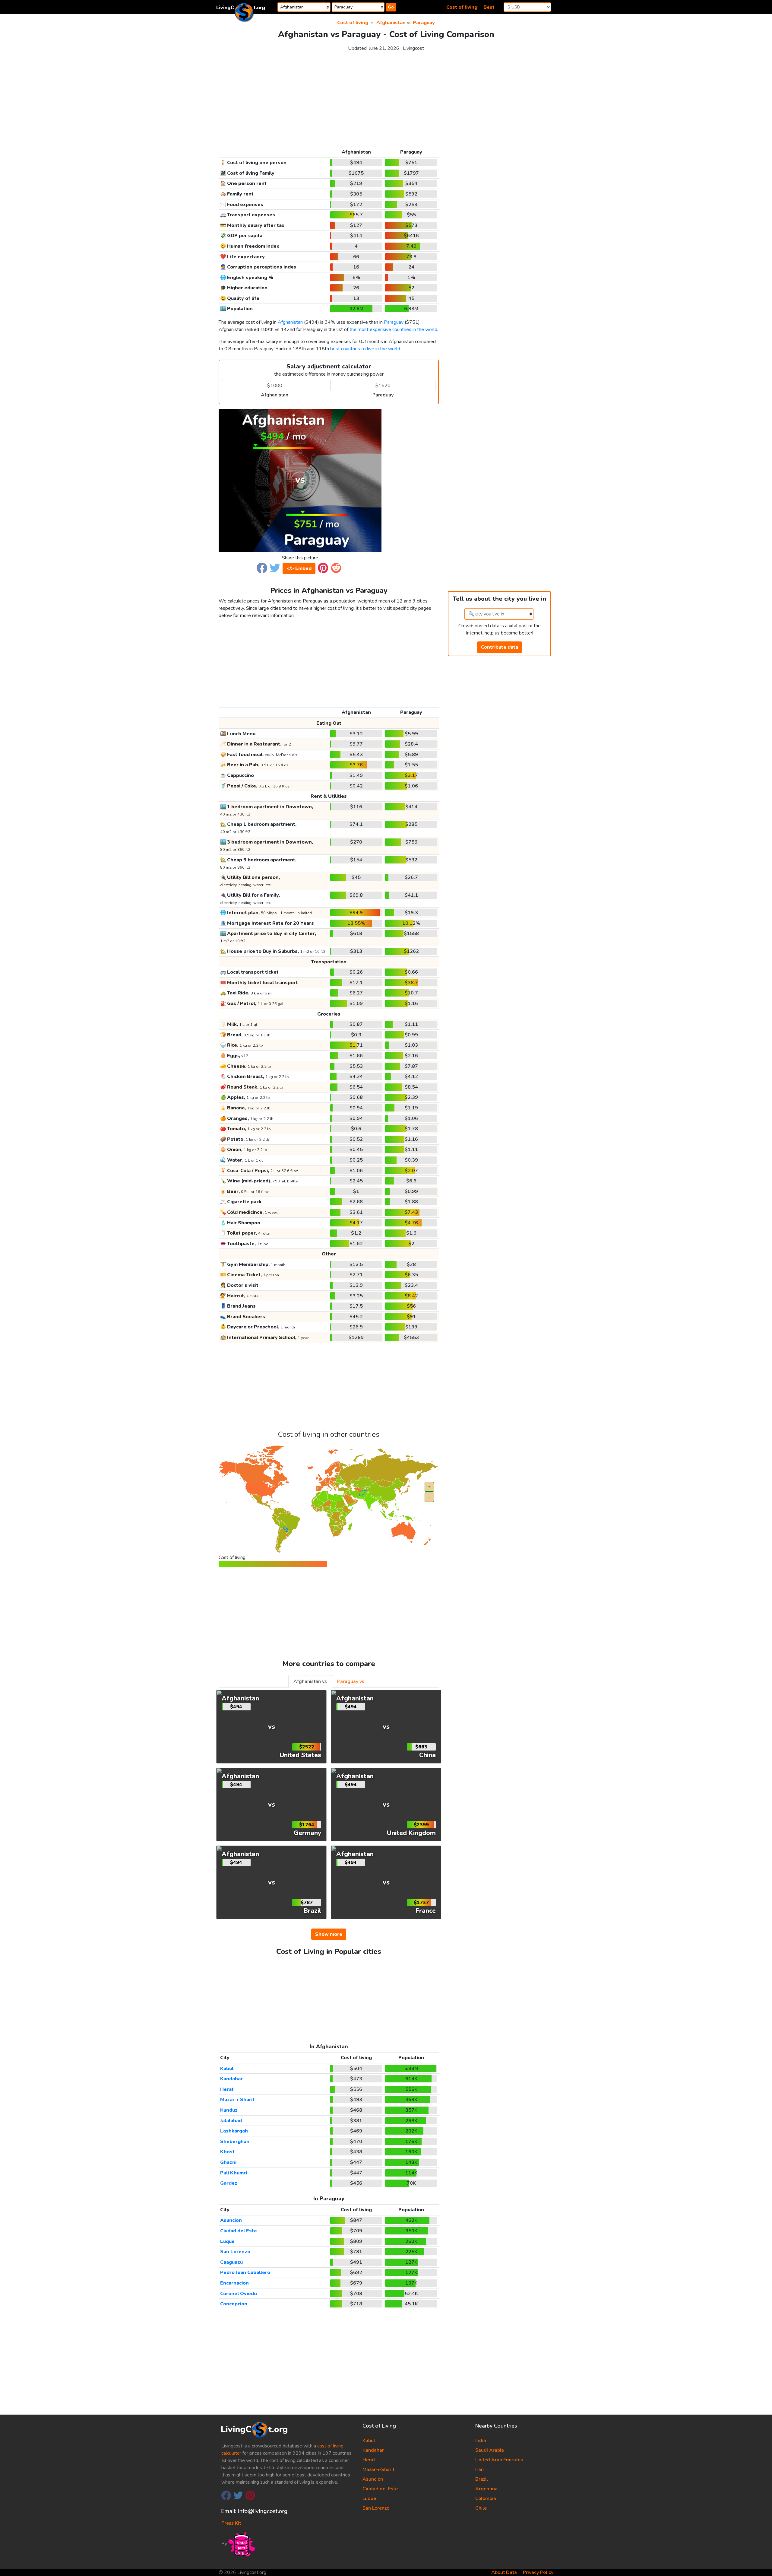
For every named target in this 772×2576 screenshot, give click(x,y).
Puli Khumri (234, 2173)
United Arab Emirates (499, 2460)
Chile (481, 2508)
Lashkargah (234, 2131)
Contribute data (500, 647)
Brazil (482, 2479)
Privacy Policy (538, 2572)
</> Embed (299, 568)
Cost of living (462, 7)
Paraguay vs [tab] (351, 1681)
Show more (329, 1934)
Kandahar (231, 2079)
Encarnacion (234, 2283)
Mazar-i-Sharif (237, 2100)
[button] (262, 568)
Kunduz (229, 2110)
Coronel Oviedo (239, 2294)
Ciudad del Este (239, 2231)
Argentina (486, 2489)
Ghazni (228, 2162)
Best (489, 7)
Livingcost (413, 48)
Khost (227, 2152)
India (481, 2441)
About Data (504, 2572)
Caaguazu (231, 2262)
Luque (227, 2241)
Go (391, 7)
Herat (227, 2089)
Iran (479, 2469)
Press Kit (231, 2523)
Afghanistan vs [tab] (310, 1681)
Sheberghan (235, 2142)
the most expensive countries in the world (393, 329)
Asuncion (231, 2220)
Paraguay (424, 23)
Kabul (227, 2069)
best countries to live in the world (365, 349)
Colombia (486, 2498)
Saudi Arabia (490, 2450)
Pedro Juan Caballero (245, 2272)
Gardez (229, 2183)
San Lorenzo (235, 2252)
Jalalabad (231, 2121)
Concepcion (234, 2304)
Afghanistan (391, 23)
